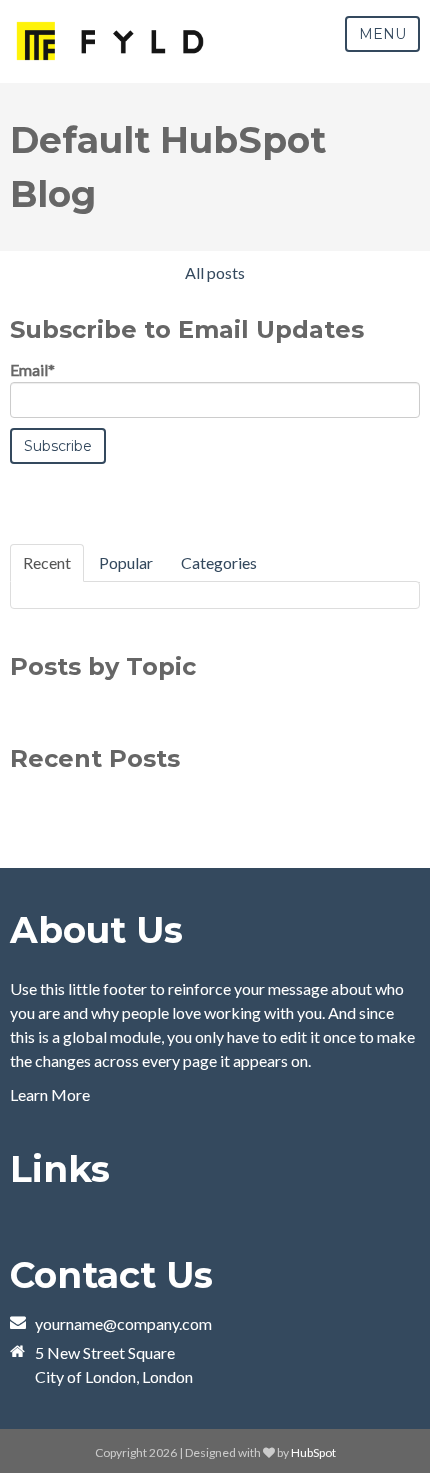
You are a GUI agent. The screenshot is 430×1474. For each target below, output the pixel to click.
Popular (126, 562)
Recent (47, 562)
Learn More (50, 1094)
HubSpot (313, 1452)
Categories (219, 562)
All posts (215, 272)
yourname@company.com (123, 1323)
